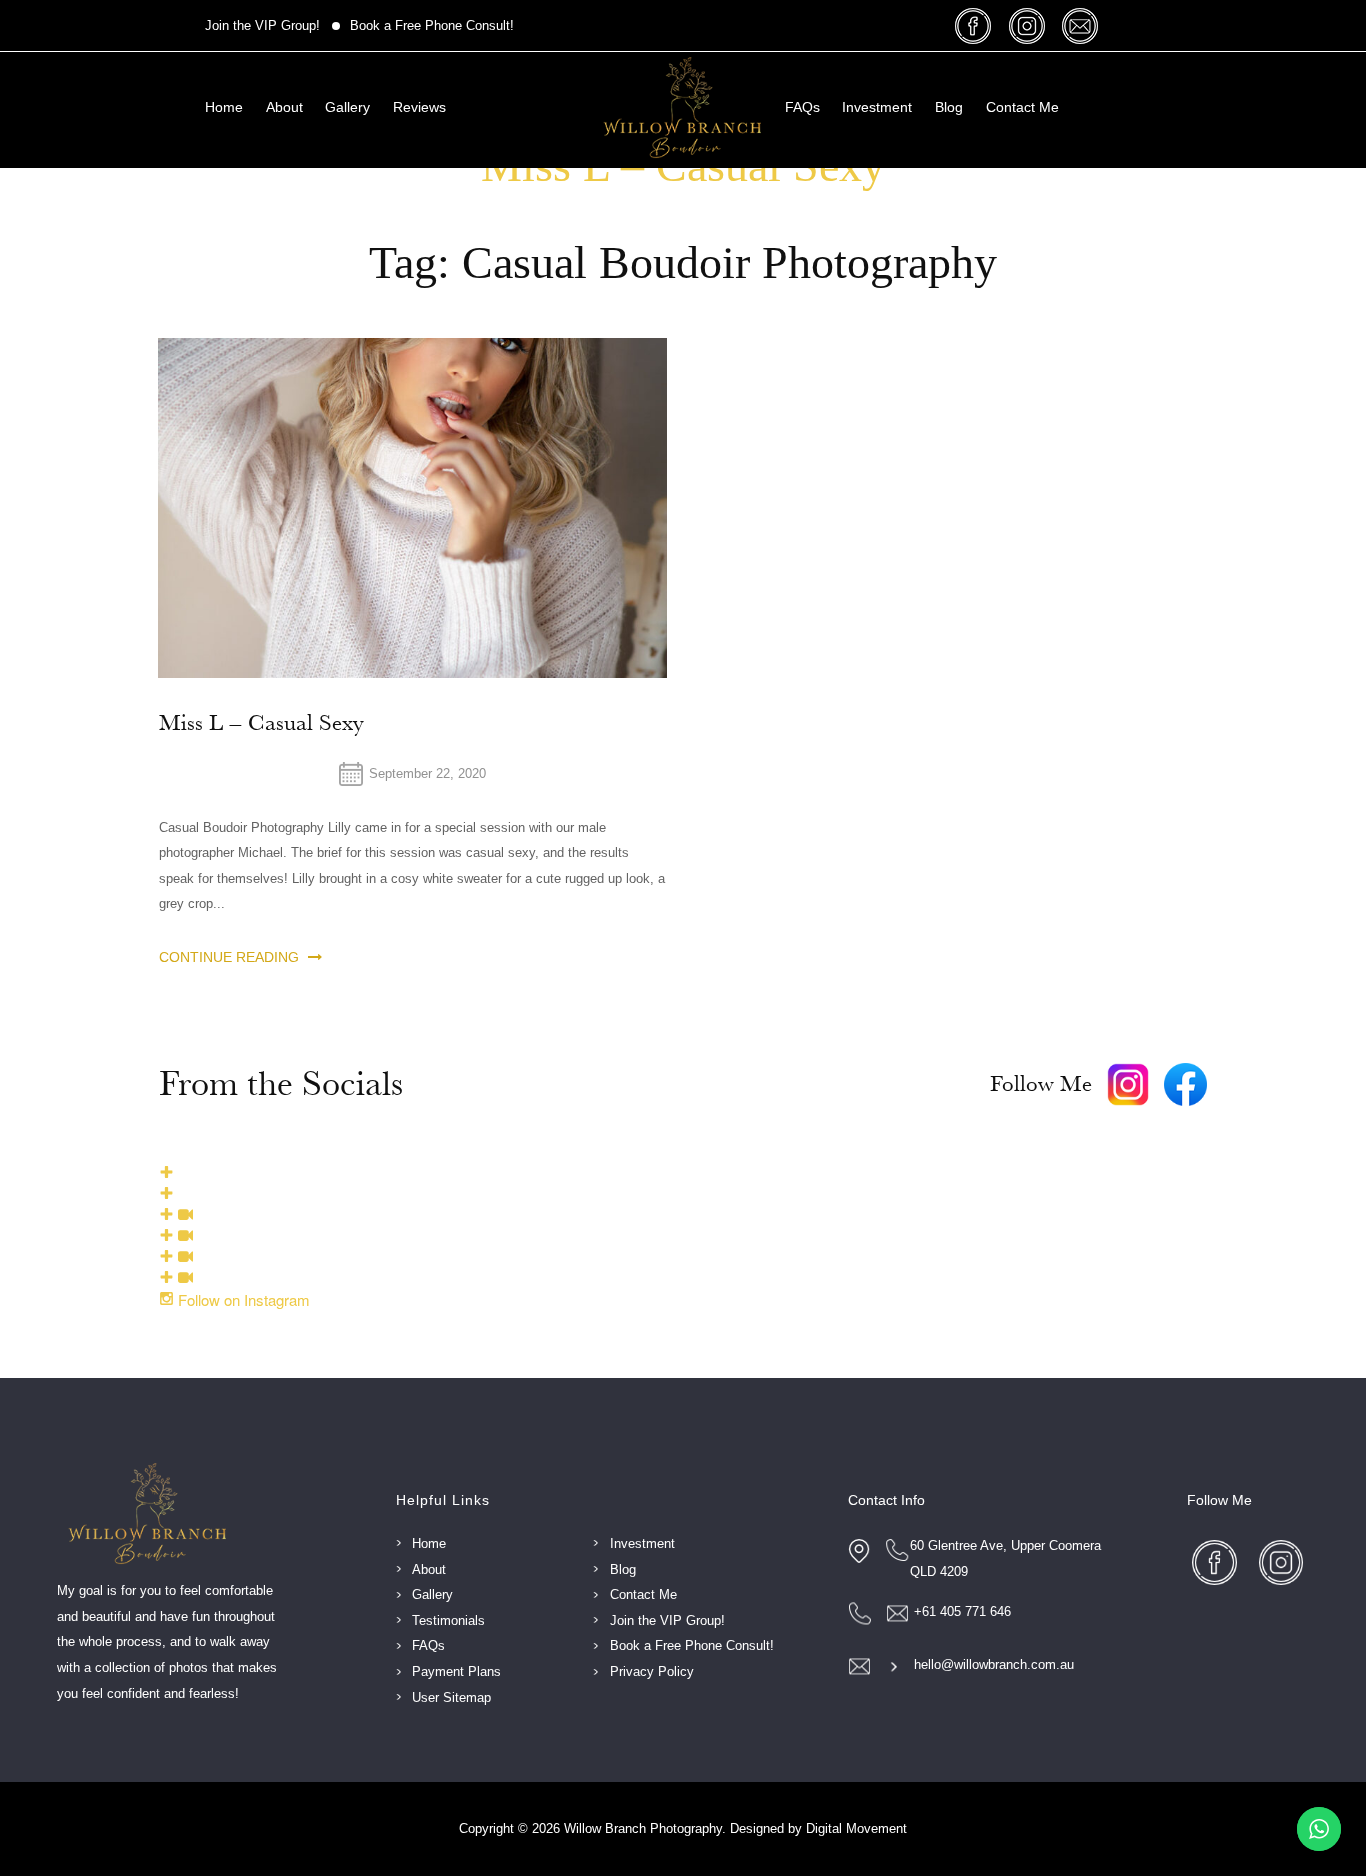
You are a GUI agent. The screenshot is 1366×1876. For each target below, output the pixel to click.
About (284, 107)
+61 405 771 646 (962, 1611)
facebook (976, 25)
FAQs (802, 107)
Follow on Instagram (242, 1299)
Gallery (347, 107)
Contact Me (1022, 107)
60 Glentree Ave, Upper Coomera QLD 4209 (1005, 1558)
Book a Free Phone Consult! (432, 25)
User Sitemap (451, 1697)
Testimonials (448, 1620)
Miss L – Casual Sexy (261, 723)
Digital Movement (856, 1828)
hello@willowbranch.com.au (994, 1664)
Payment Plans (456, 1671)
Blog (949, 107)
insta (1029, 25)
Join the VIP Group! (262, 25)
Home (224, 107)
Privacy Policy (652, 1671)
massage (1082, 25)
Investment (877, 107)
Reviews (419, 107)
